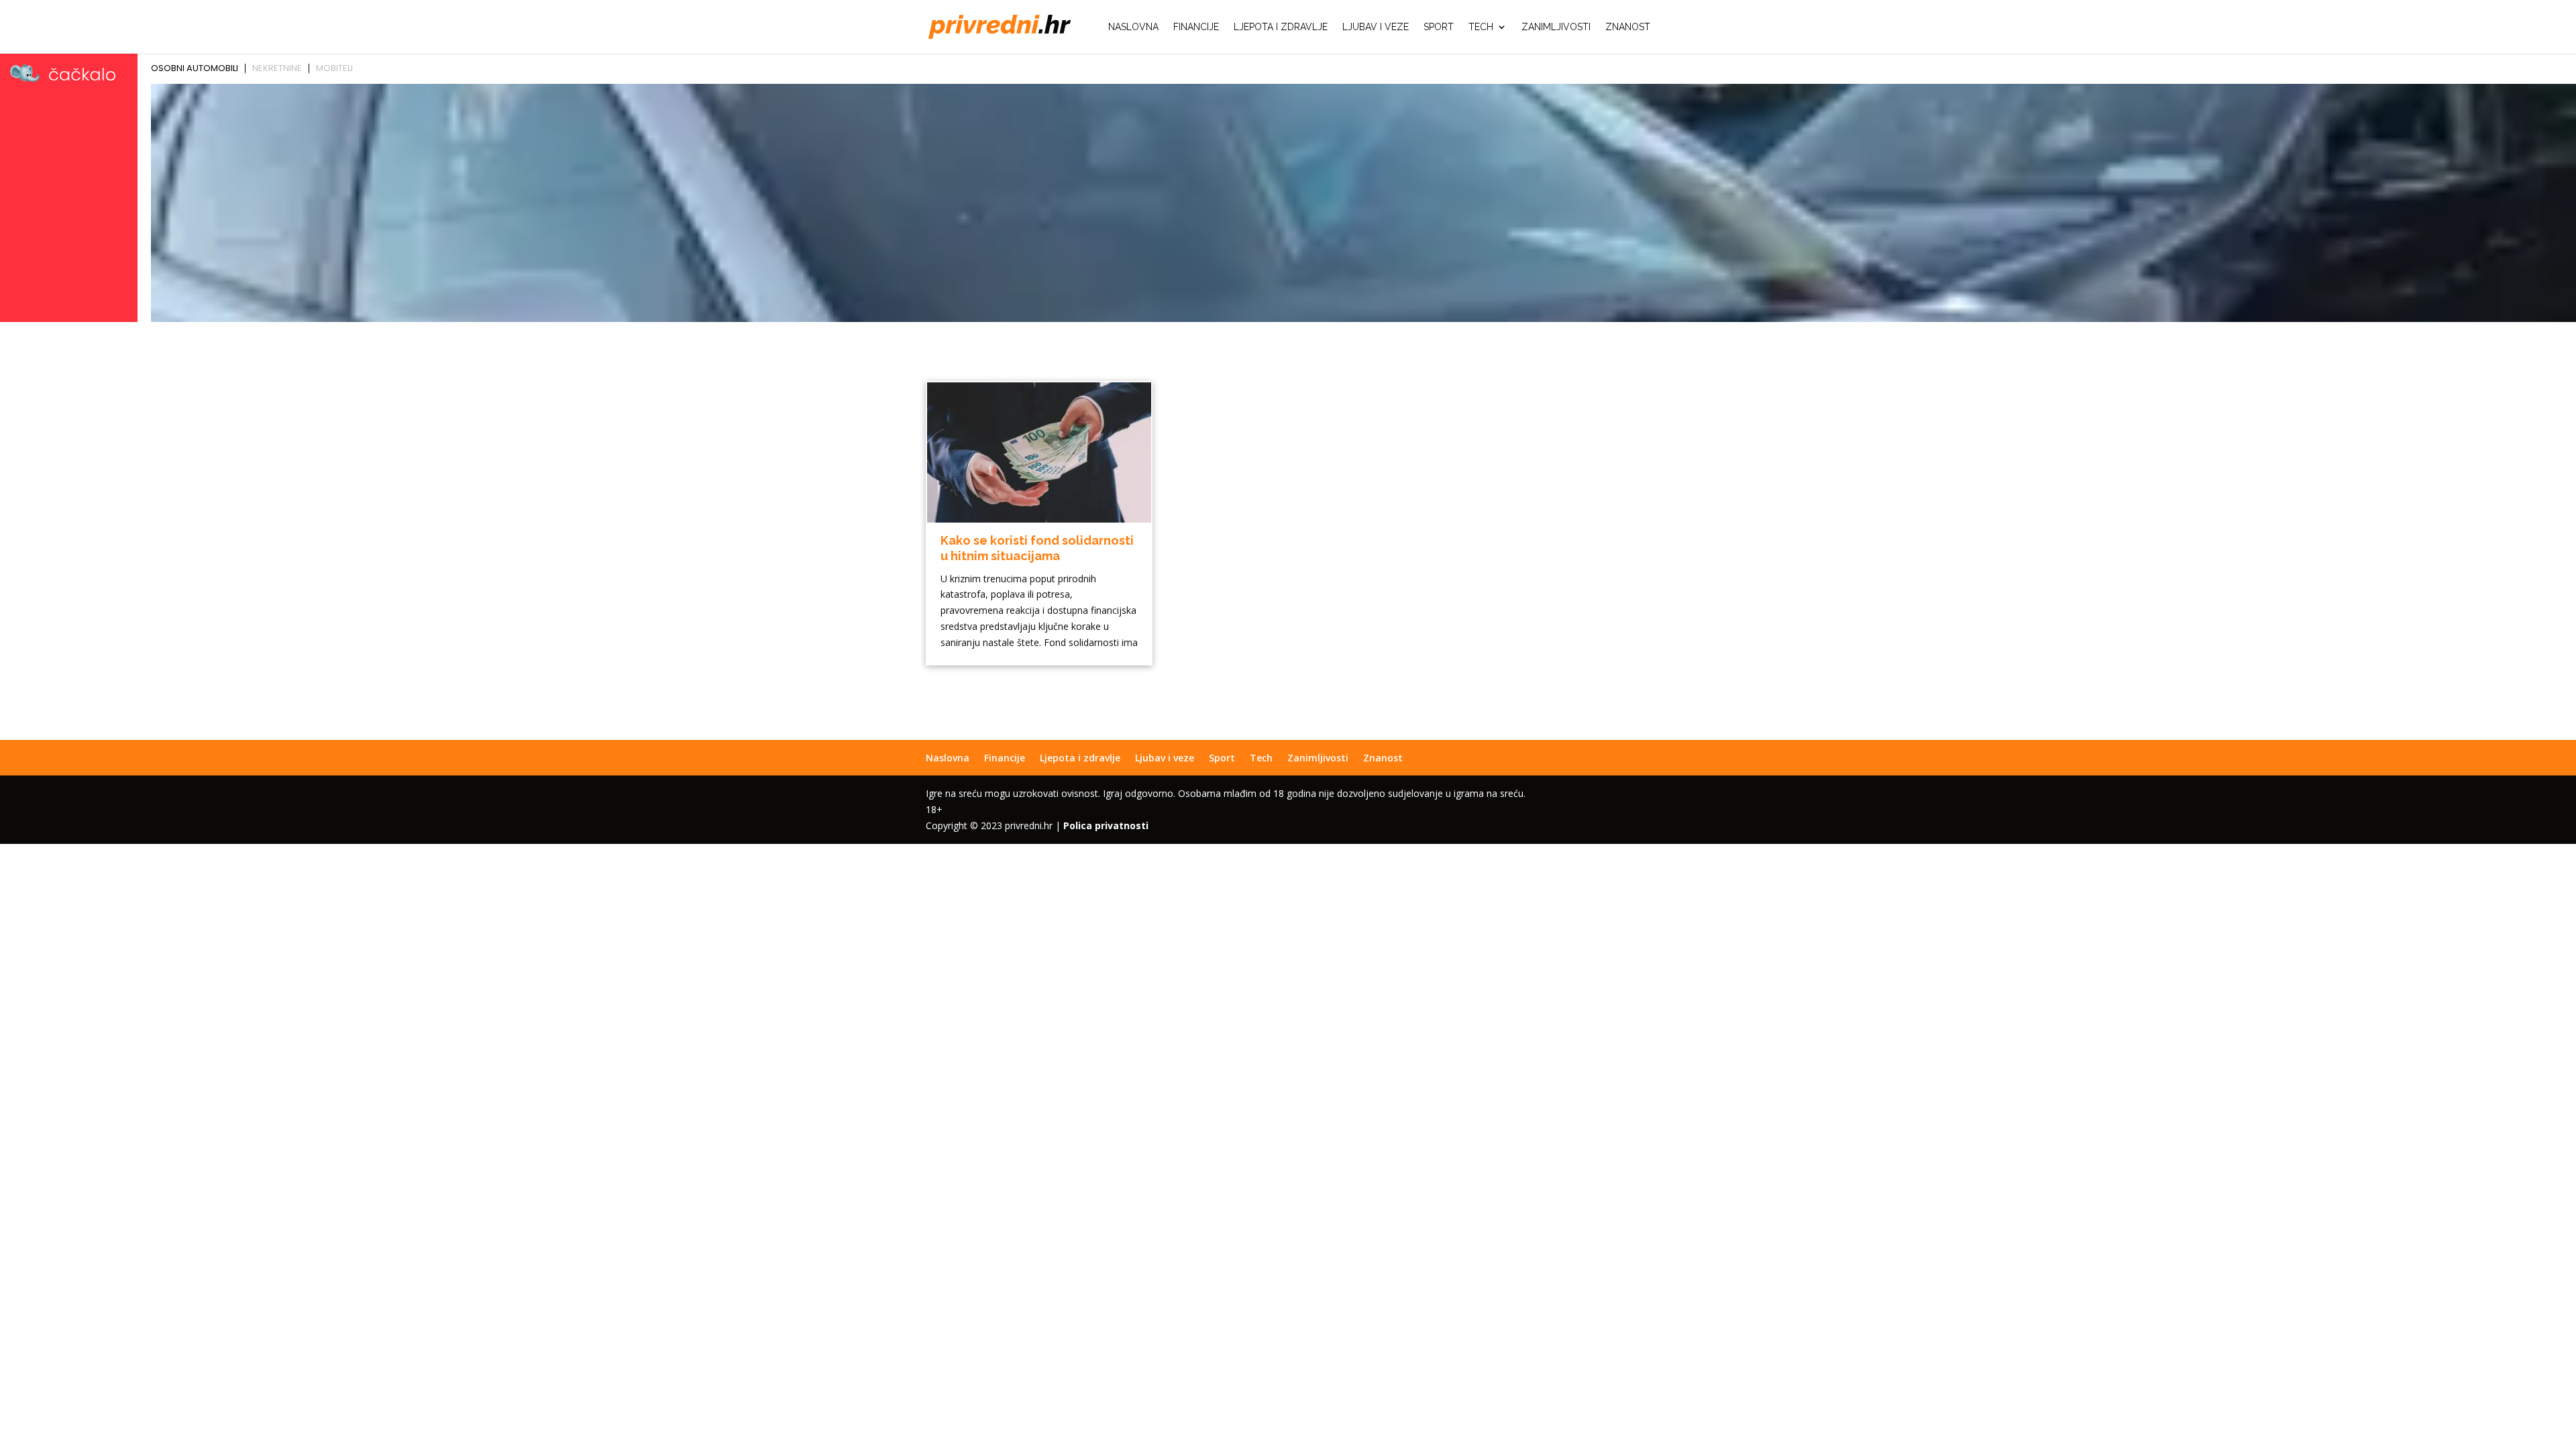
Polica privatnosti (1106, 825)
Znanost (1628, 27)
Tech (1481, 27)
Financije (1196, 27)
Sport (1439, 27)
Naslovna (1133, 27)
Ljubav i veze (1376, 27)
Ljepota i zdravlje (1281, 27)
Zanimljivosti (1556, 27)
